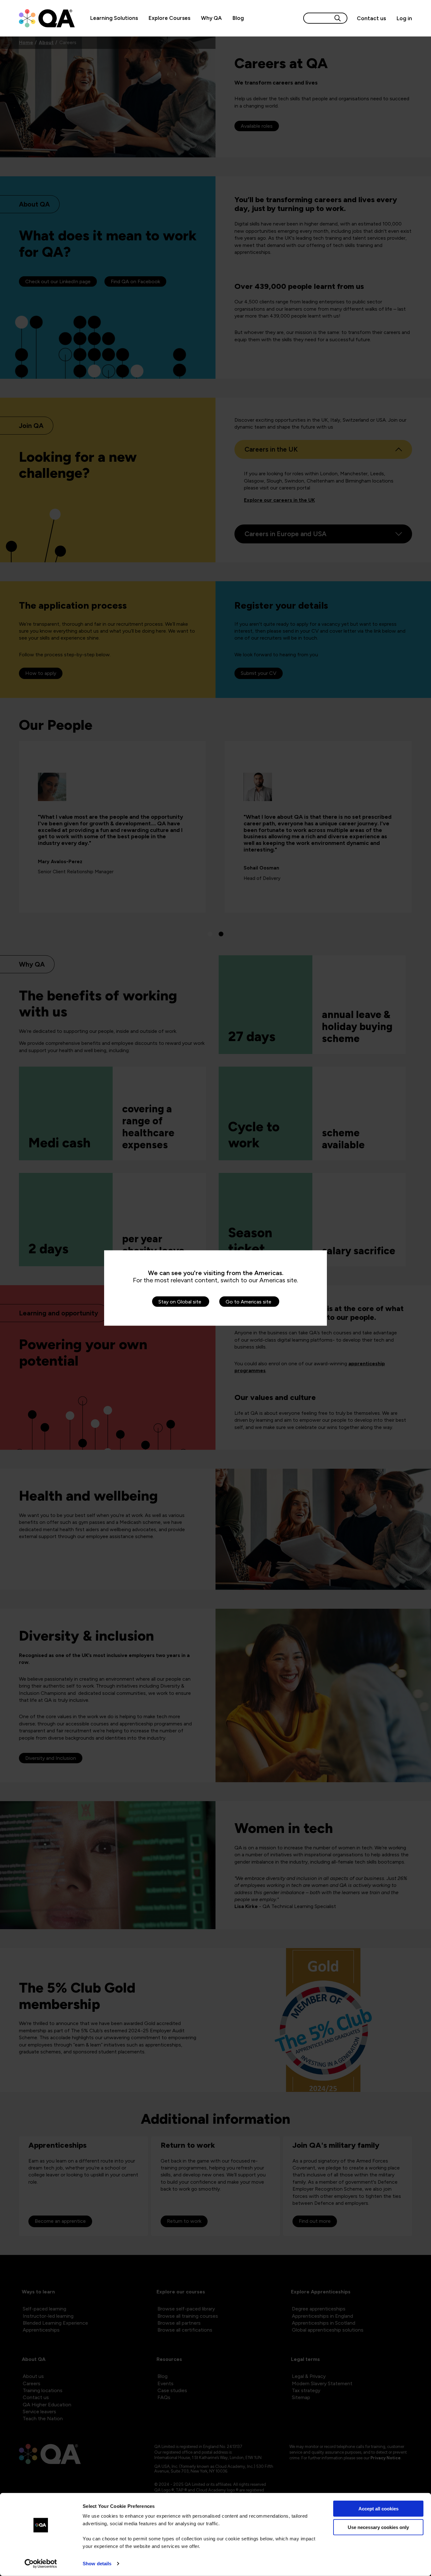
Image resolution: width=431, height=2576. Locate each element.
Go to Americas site (248, 1302)
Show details (97, 2564)
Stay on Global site (180, 1302)
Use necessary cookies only (378, 2527)
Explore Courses (169, 18)
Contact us (371, 18)
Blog (238, 18)
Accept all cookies (378, 2509)
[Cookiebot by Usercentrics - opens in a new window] (41, 2564)
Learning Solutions (114, 18)
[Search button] (338, 18)
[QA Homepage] (47, 18)
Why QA (211, 18)
